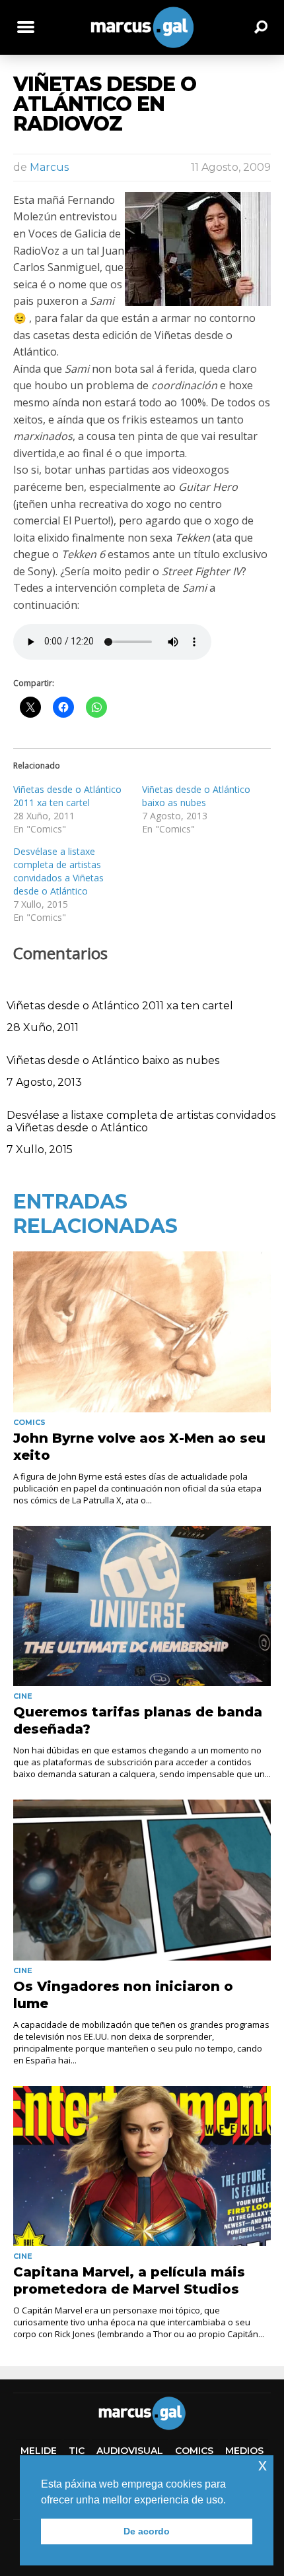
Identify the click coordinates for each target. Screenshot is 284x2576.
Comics (29, 1422)
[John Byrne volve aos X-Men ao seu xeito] (142, 1332)
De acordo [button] (147, 2531)
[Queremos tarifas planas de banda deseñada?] (142, 1606)
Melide (39, 2451)
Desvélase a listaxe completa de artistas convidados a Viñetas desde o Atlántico (58, 871)
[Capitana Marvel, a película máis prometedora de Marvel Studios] (142, 2166)
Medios (244, 2451)
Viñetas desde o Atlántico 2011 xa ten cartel (67, 796)
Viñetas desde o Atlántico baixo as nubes (196, 796)
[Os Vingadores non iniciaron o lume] (142, 1880)
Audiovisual (130, 2451)
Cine (23, 1696)
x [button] (263, 2465)
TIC (77, 2451)
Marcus (49, 167)
